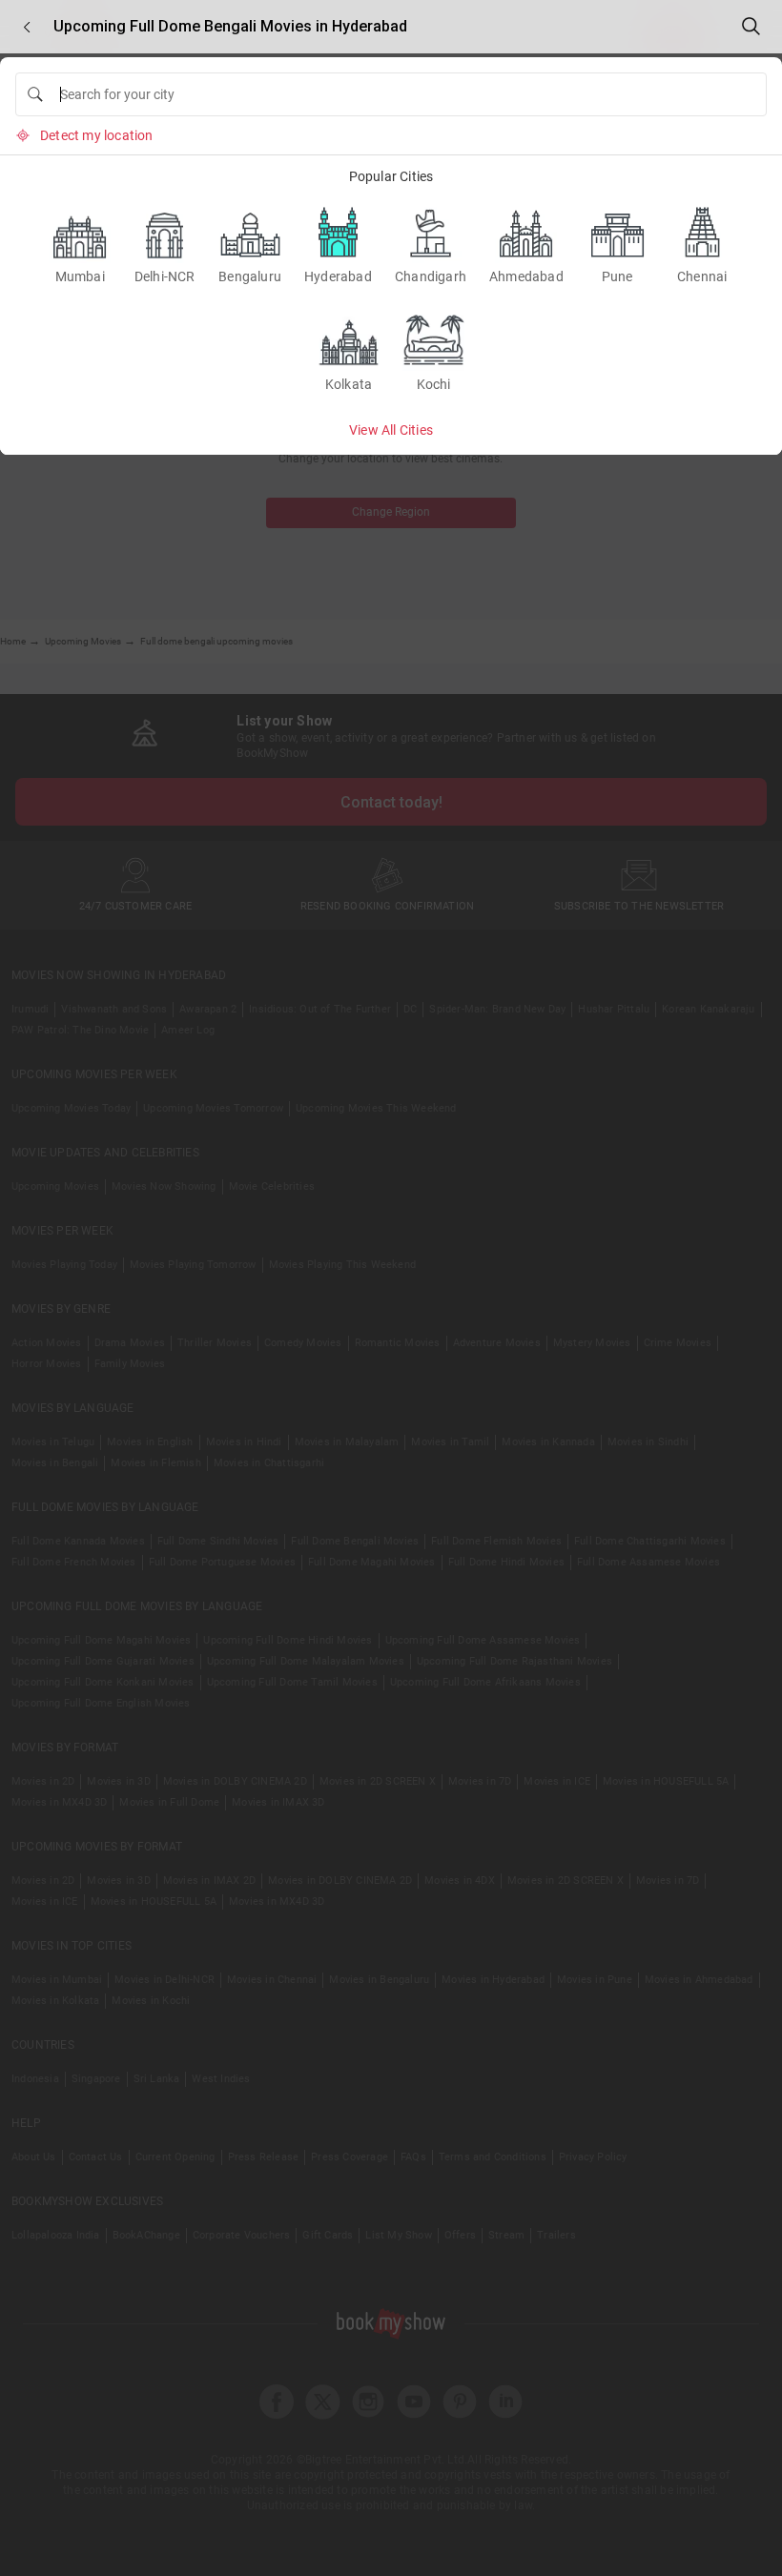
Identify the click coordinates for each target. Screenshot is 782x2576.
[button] (27, 27)
